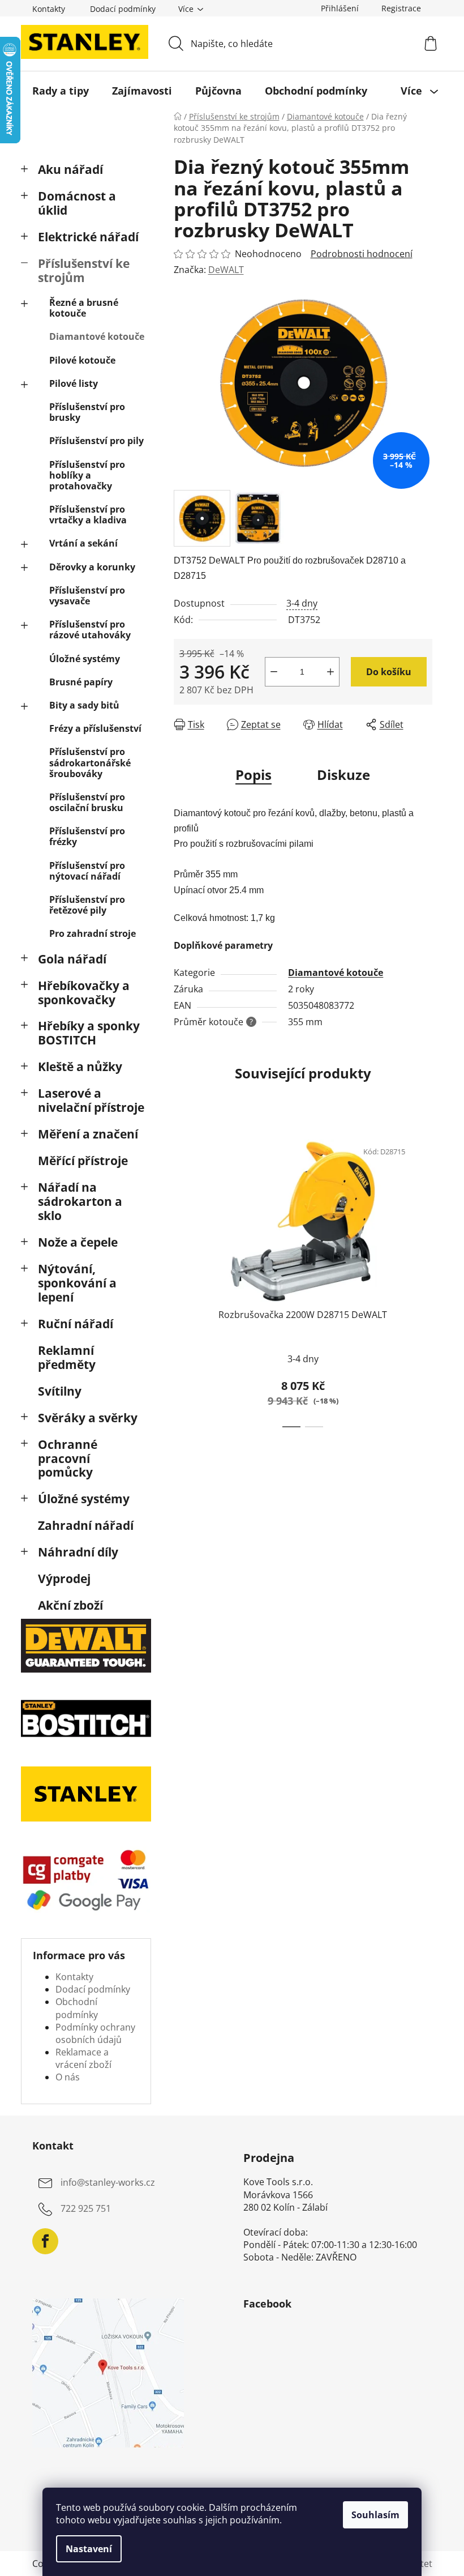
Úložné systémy (85, 659)
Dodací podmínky (123, 9)
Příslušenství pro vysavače (87, 596)
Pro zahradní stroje (93, 933)
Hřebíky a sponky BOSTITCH (89, 1033)
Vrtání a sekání (83, 543)
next (423, 1280)
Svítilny (60, 1391)
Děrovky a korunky (92, 567)
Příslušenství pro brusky (87, 412)
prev (183, 1280)
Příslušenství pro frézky (87, 836)
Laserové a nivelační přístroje (91, 1100)
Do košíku (389, 672)
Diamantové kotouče (97, 336)
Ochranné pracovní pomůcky (68, 1458)
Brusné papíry (81, 682)
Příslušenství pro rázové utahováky (90, 630)
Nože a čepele (78, 1242)
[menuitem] (61, 91)
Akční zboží (70, 1605)
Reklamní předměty (67, 1357)
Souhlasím (375, 2515)
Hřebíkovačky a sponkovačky (84, 993)
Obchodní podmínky (77, 2008)
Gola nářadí (72, 959)
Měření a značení (88, 1134)
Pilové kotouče (82, 360)
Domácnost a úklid (77, 203)
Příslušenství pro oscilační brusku (87, 802)
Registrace (401, 8)
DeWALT (226, 270)
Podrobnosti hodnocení (362, 254)
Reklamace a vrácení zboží (83, 2058)
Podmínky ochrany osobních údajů (95, 2033)
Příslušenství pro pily (96, 441)
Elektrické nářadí (88, 237)
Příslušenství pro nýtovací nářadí (87, 871)
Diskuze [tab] (343, 775)
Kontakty (49, 9)
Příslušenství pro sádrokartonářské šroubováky (90, 762)
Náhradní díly (78, 1552)
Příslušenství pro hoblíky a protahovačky (87, 475)
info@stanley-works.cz (108, 2183)
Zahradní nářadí (86, 1525)
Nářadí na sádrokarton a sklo (80, 1201)
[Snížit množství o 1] (274, 672)
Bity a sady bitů (84, 705)
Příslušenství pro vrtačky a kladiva (88, 515)
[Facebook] (45, 2241)
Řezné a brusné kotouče (84, 308)
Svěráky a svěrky (88, 1418)
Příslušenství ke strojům (84, 270)
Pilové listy (74, 383)
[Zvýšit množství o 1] (330, 672)
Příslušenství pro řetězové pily (87, 905)
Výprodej (64, 1579)
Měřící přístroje (83, 1161)
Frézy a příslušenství (95, 728)
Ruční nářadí (76, 1324)
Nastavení (89, 2549)
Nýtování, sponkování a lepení (77, 1283)
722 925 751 (86, 2209)
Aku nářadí (70, 169)
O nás (68, 2077)
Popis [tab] (254, 775)
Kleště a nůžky (80, 1067)
